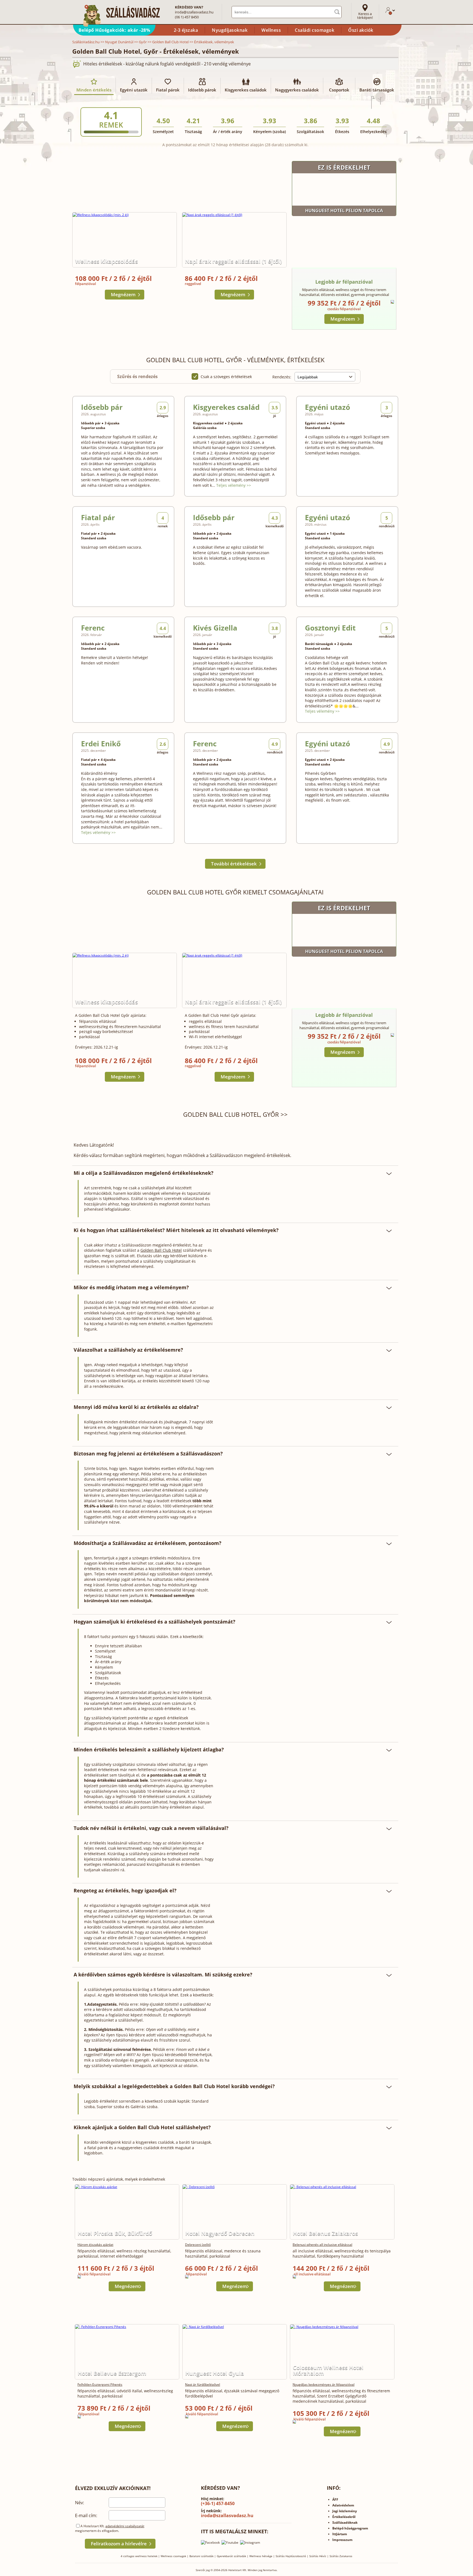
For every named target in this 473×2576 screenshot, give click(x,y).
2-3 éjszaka (186, 30)
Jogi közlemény (345, 2511)
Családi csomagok (315, 30)
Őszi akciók (361, 30)
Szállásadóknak (345, 2522)
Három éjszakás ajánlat (95, 2245)
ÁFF (335, 2499)
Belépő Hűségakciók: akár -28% (114, 30)
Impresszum (342, 2540)
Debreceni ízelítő (198, 2245)
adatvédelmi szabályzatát (125, 2526)
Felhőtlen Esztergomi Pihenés (100, 2384)
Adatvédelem (343, 2505)
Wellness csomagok (173, 2556)
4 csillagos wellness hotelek (139, 2556)
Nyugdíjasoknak (230, 30)
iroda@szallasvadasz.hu (194, 12)
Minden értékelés (94, 90)
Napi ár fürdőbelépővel (203, 2384)
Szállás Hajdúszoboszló (291, 2556)
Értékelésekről (344, 2517)
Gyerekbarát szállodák (231, 2556)
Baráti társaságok (377, 90)
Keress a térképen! (365, 16)
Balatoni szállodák (201, 2556)
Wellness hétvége (261, 2556)
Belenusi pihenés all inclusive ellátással (322, 2245)
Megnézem (123, 294)
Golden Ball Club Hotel (161, 1250)
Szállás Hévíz (318, 2556)
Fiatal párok (168, 90)
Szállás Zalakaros (341, 2556)
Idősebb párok (202, 90)
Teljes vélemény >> (234, 485)
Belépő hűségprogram (350, 2528)
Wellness (271, 30)
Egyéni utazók (134, 90)
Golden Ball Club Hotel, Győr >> (235, 1114)
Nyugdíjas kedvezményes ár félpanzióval (324, 2384)
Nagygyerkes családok (297, 90)
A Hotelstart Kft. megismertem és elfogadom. (110, 2528)
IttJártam (340, 2534)
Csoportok (339, 90)
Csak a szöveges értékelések (226, 377)
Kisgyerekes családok (246, 90)
